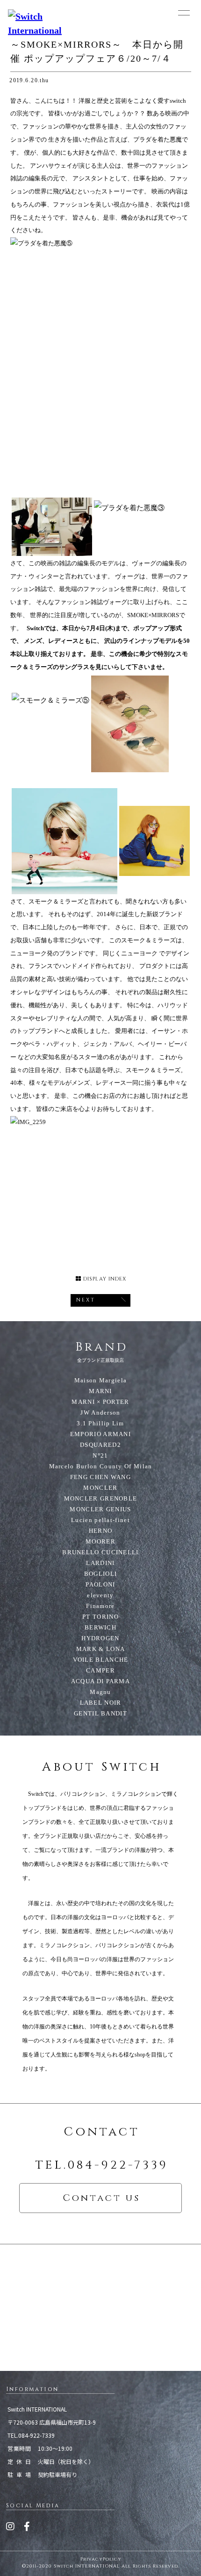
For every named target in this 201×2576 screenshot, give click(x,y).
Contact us (101, 2198)
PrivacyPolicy (101, 2559)
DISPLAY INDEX (104, 1279)
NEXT (86, 1300)
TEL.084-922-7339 (102, 2165)
